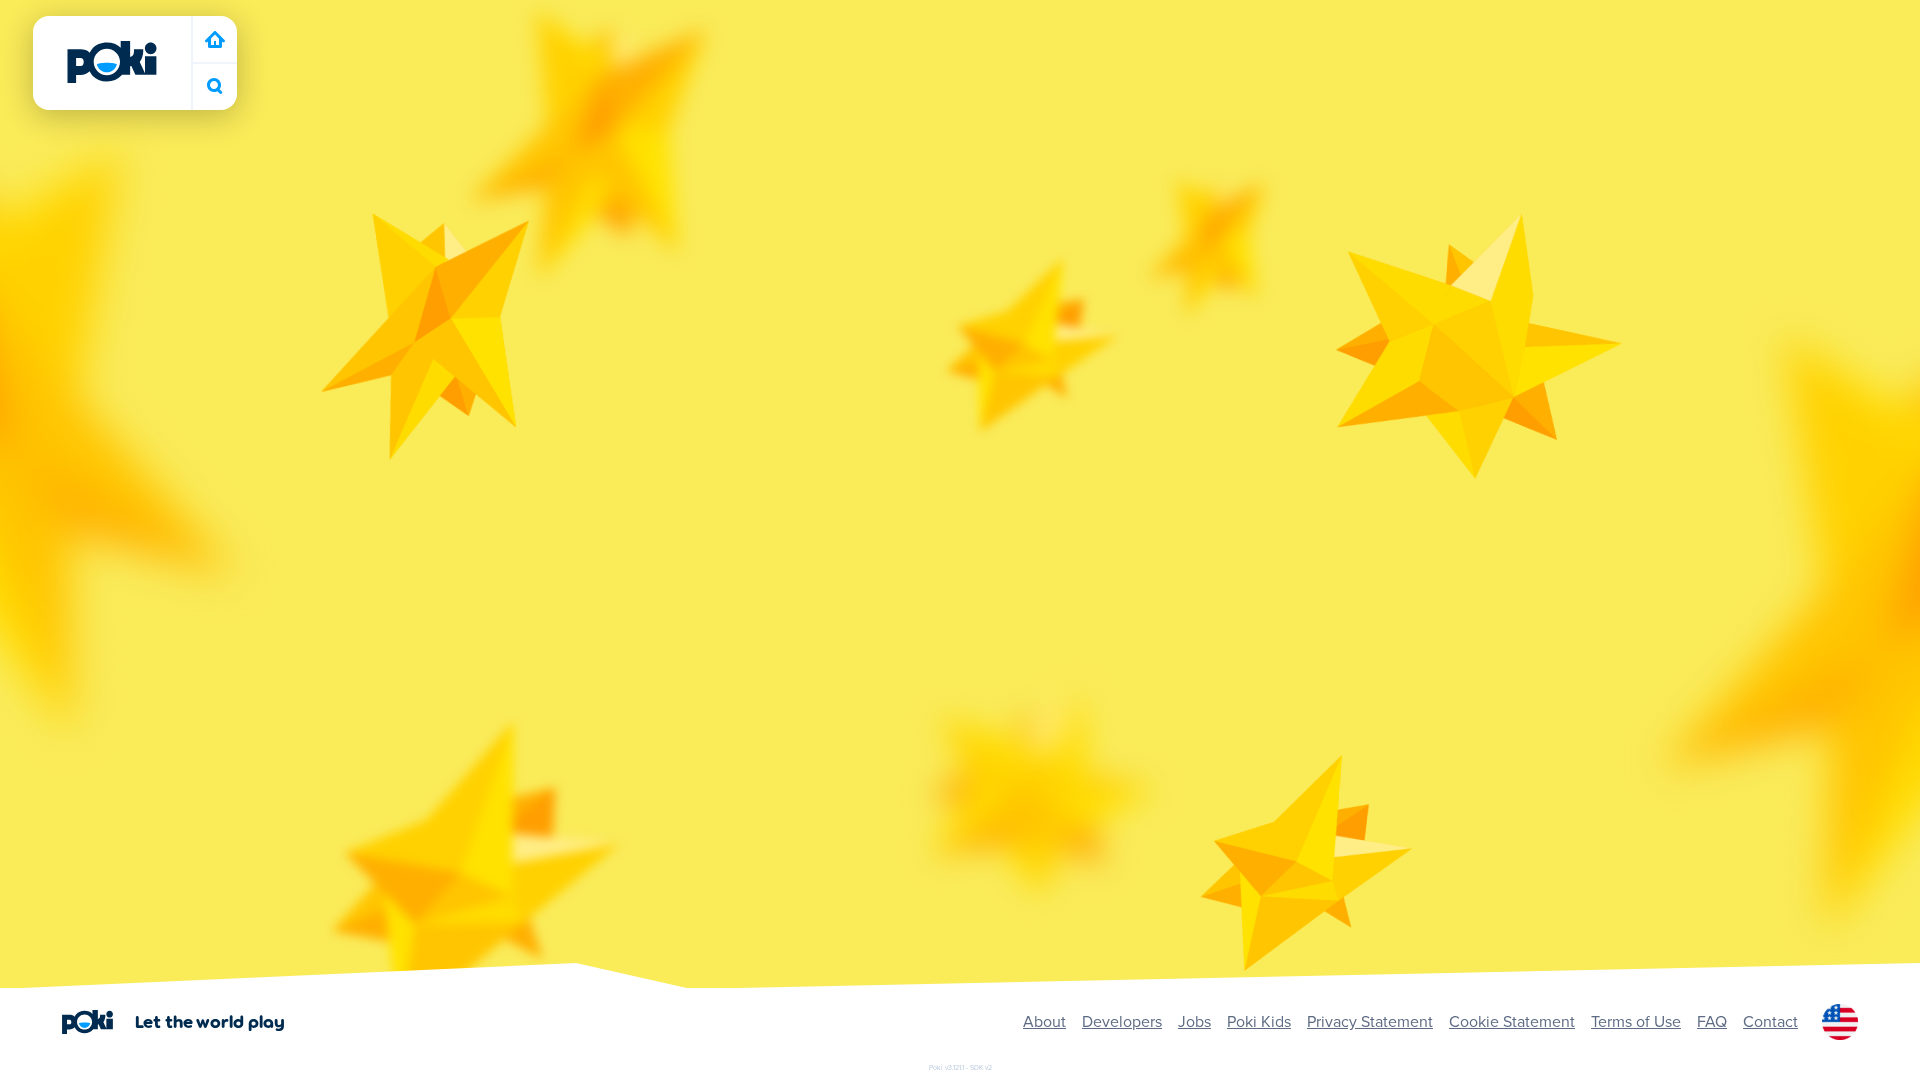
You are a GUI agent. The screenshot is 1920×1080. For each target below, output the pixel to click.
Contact (1770, 1022)
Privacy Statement (1370, 1022)
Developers (1122, 1022)
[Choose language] (1840, 1022)
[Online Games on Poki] (215, 39)
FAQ (1712, 1022)
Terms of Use (1636, 1022)
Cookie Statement (1512, 1022)
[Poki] (112, 62)
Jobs (1194, 1022)
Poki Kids (1259, 1022)
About (1044, 1022)
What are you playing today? (215, 86)
